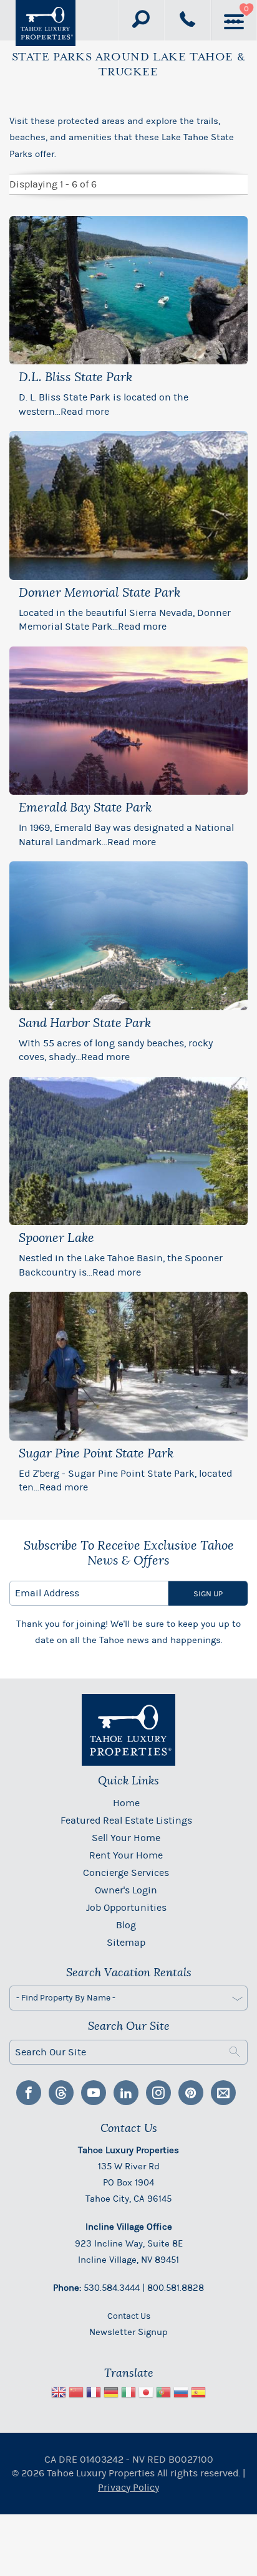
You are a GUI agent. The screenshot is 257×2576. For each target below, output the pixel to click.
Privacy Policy (128, 2487)
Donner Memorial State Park (99, 593)
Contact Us (129, 2316)
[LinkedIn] (126, 2093)
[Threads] (61, 2093)
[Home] (46, 23)
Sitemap (126, 1942)
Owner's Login (126, 1890)
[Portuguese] (163, 2394)
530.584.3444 (112, 2288)
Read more (85, 411)
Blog (126, 1925)
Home (126, 1803)
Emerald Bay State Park (85, 808)
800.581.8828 (176, 2288)
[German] (111, 2394)
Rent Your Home (126, 1855)
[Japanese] (146, 2394)
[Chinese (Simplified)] (76, 2394)
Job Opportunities (126, 1907)
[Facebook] (29, 2093)
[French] (94, 2394)
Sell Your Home (126, 1838)
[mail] (223, 2093)
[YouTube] (94, 2093)
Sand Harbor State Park (85, 1023)
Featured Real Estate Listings (126, 1820)
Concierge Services (126, 1873)
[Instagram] (158, 2093)
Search (235, 2052)
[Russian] (181, 2394)
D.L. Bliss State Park (75, 377)
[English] (59, 2394)
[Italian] (128, 2394)
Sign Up (208, 1593)
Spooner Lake (56, 1238)
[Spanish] (198, 2394)
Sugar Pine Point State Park (96, 1454)
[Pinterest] (191, 2093)
